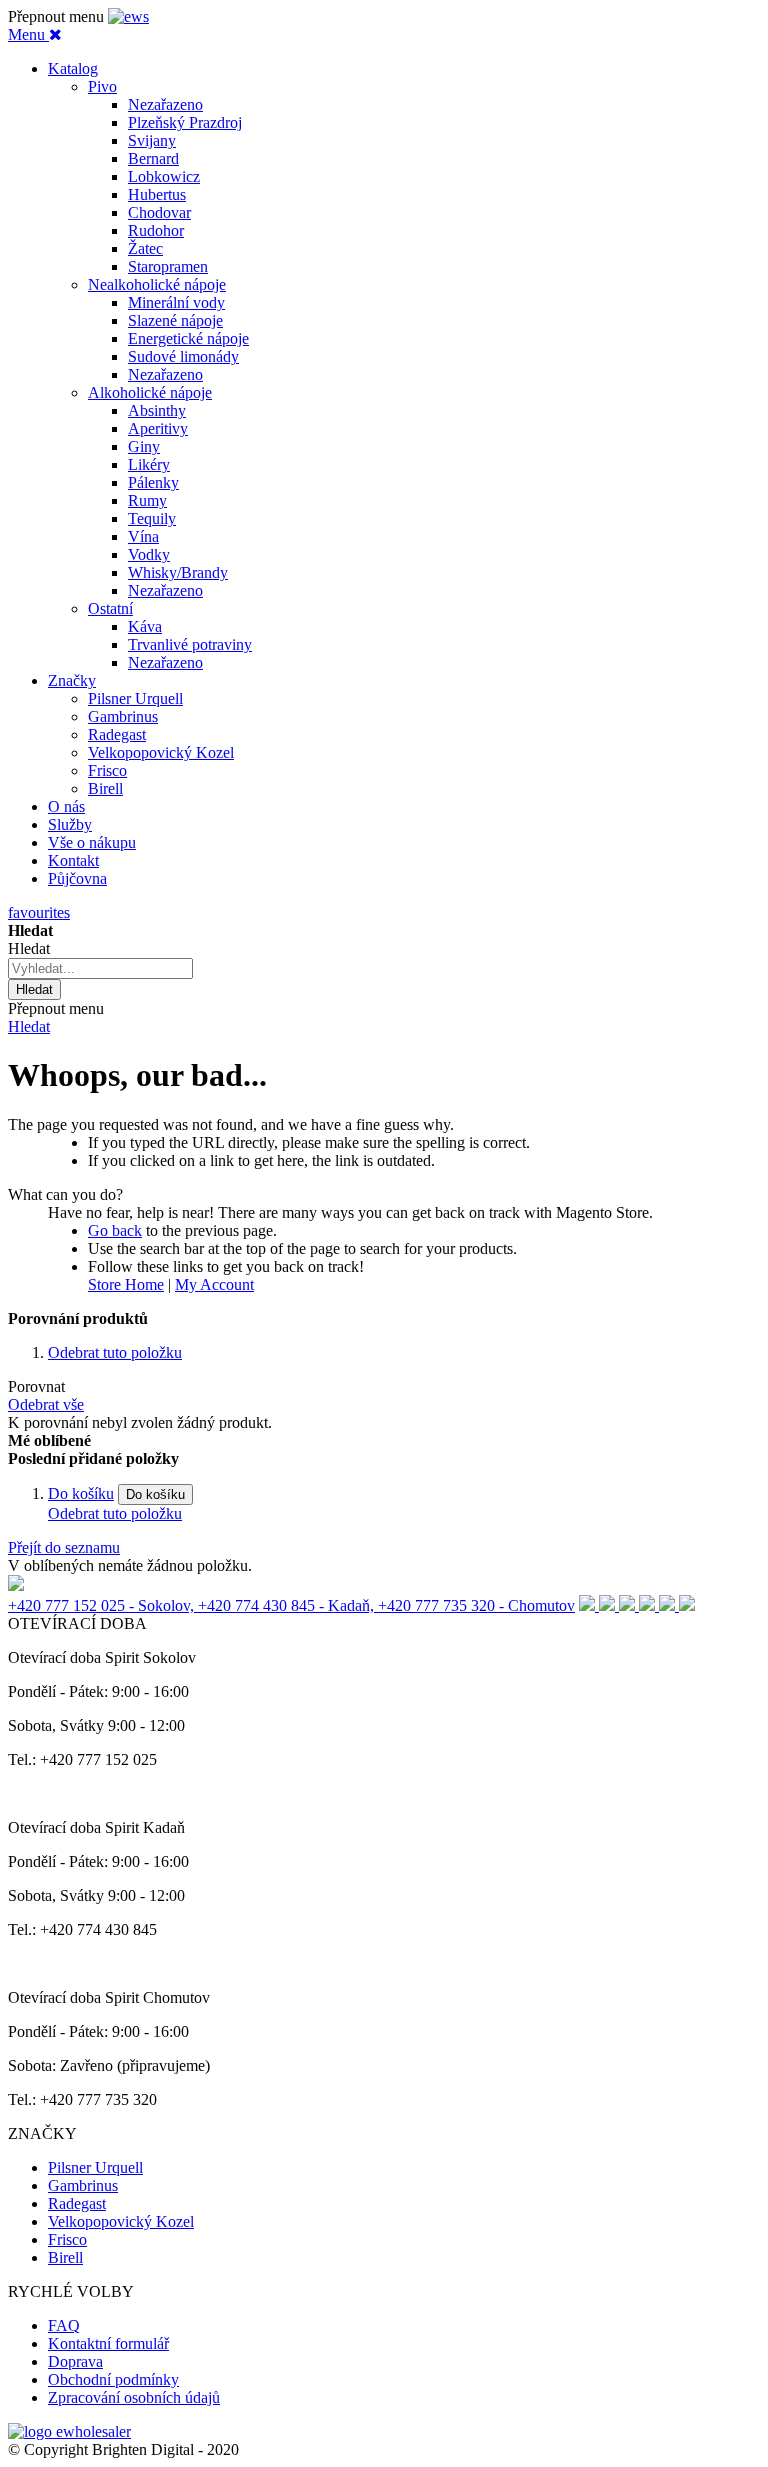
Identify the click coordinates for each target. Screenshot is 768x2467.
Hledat (29, 1026)
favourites (39, 912)
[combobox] (100, 968)
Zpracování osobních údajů (134, 2397)
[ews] (128, 16)
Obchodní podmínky (113, 2379)
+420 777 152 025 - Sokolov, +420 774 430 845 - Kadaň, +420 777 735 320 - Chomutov (291, 1605)
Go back (115, 1230)
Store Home (126, 1284)
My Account (214, 1284)
